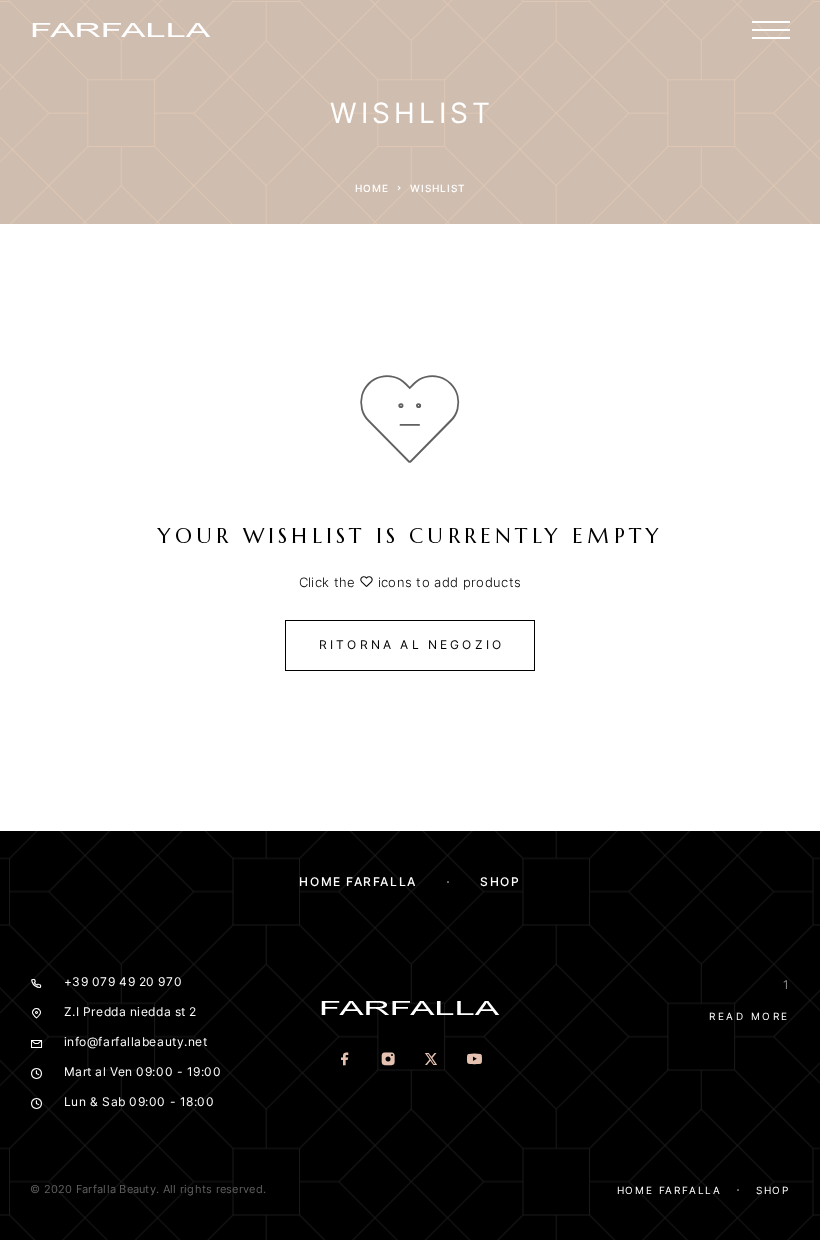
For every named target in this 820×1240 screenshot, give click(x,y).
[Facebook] (345, 1060)
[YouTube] (474, 1060)
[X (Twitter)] (431, 1060)
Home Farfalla (357, 881)
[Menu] (771, 30)
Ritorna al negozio (411, 644)
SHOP (500, 881)
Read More (749, 1016)
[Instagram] (388, 1060)
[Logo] (121, 30)
